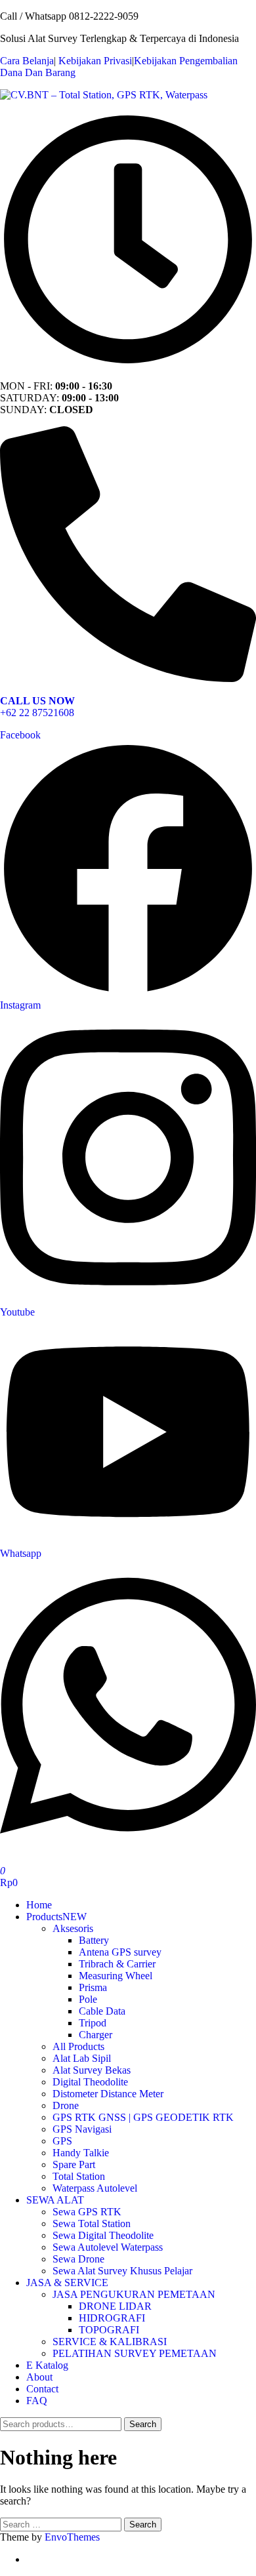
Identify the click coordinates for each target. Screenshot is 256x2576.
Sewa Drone (78, 2259)
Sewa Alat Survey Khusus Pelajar (122, 2271)
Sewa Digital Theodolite (103, 2235)
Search (143, 2424)
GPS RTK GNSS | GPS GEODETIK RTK (143, 2117)
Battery (94, 1940)
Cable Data (102, 2011)
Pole (88, 1999)
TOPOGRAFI (109, 2330)
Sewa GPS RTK (87, 2212)
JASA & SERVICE (67, 2283)
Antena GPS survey (120, 1952)
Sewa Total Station (92, 2224)
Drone (66, 2105)
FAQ (37, 2401)
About (39, 2377)
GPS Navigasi (82, 2129)
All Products (78, 2046)
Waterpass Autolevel (95, 2188)
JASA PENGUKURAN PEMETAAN (134, 2294)
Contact (42, 2389)
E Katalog (47, 2365)
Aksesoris (73, 1928)
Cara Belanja (27, 61)
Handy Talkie (81, 2153)
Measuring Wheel (116, 1976)
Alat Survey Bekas (92, 2070)
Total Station (79, 2176)
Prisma (93, 1987)
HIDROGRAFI (112, 2318)
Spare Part (74, 2164)
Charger (96, 2035)
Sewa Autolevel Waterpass (108, 2247)
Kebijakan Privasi (95, 61)
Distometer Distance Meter (108, 2094)
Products (56, 1917)
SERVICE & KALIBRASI (110, 2342)
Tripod (93, 2023)
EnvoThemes (72, 2537)
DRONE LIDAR (115, 2306)
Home (39, 1905)
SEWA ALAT (55, 2200)
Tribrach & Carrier (117, 1964)
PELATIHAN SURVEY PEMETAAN (135, 2353)
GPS (62, 2141)
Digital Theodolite (90, 2082)
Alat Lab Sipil (82, 2058)
